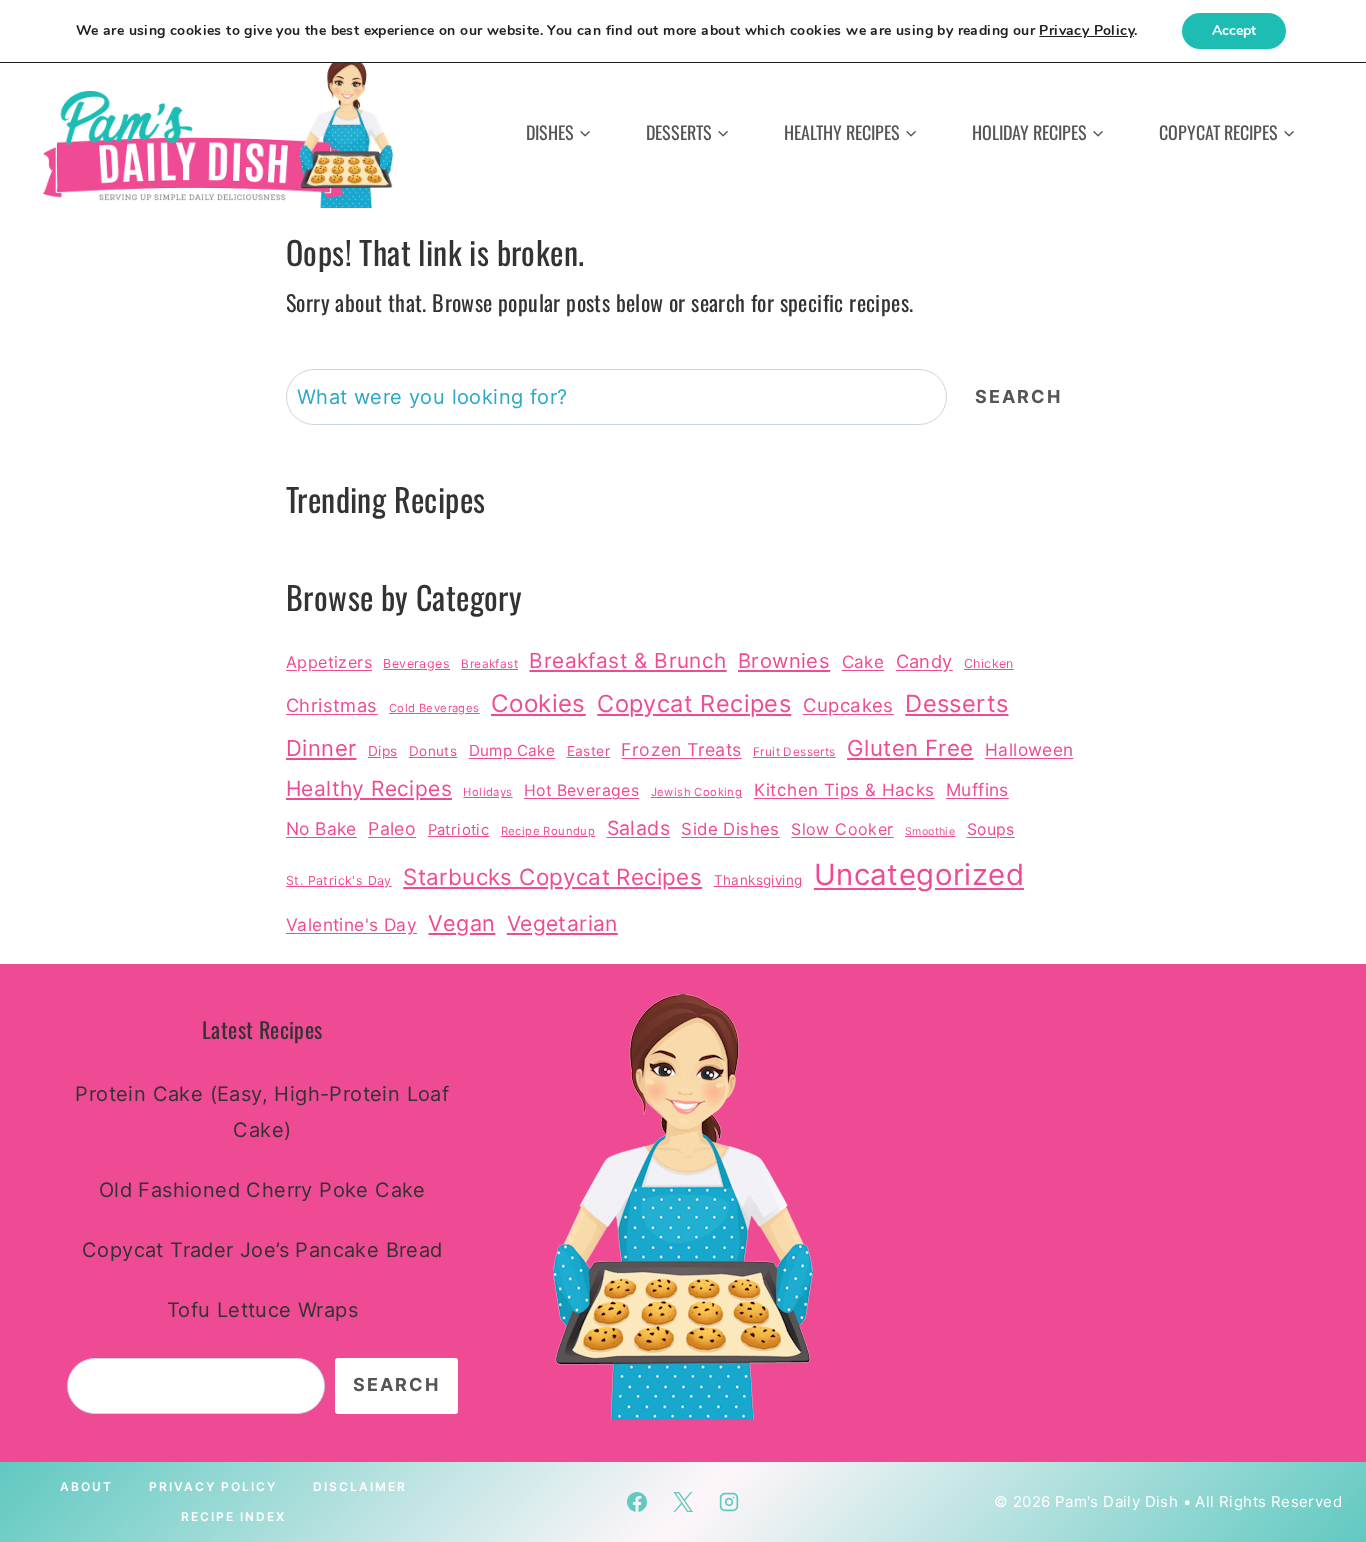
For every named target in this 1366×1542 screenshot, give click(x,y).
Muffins (977, 789)
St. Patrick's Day (339, 880)
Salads (638, 828)
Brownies (784, 660)
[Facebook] (637, 1502)
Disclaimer (360, 1486)
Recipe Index (233, 1516)
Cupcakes (848, 705)
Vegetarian (562, 923)
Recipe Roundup (548, 831)
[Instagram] (729, 1502)
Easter (588, 751)
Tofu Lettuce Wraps (262, 1310)
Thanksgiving (758, 880)
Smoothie (930, 831)
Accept (1234, 30)
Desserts (956, 703)
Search (1018, 396)
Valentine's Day (351, 924)
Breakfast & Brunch (627, 660)
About (86, 1486)
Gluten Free (910, 747)
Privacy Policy (213, 1486)
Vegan (461, 923)
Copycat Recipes (694, 703)
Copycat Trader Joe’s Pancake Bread (262, 1250)
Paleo (392, 828)
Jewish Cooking (697, 792)
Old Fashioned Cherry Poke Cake (262, 1190)
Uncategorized (919, 874)
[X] (683, 1502)
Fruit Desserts (794, 752)
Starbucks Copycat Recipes (552, 876)
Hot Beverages (581, 790)
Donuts (433, 751)
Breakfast (489, 664)
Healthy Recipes (369, 788)
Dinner (321, 748)
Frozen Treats (681, 749)
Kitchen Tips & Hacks (844, 789)
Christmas (332, 705)
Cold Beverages (434, 708)
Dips (383, 751)
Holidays (487, 792)
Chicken (989, 663)
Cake (863, 661)
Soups (991, 829)
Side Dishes (730, 829)
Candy (924, 661)
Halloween (1029, 749)
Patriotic (459, 830)
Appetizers (329, 662)
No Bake (321, 828)
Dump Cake (512, 750)
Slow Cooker (842, 829)
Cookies (538, 703)
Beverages (416, 663)
